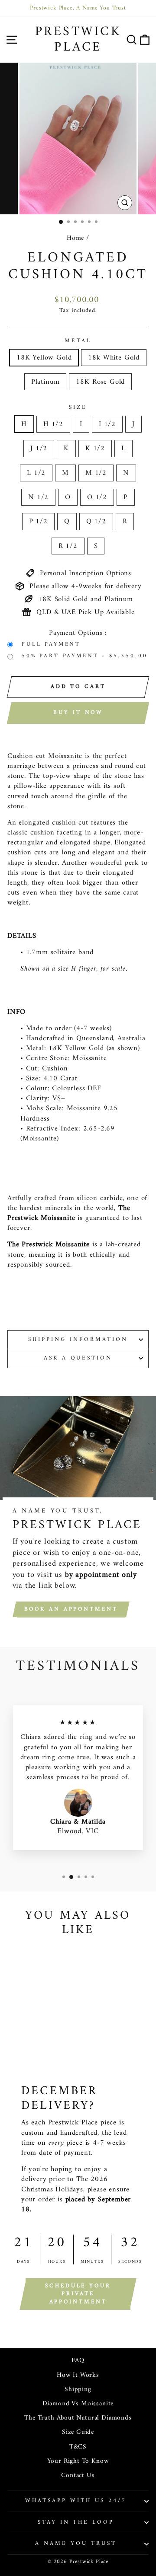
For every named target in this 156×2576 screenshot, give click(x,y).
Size (78, 408)
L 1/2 (36, 473)
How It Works (78, 2375)
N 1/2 (38, 497)
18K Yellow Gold (44, 358)
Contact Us (78, 2476)
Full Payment (51, 645)
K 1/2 (95, 448)
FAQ (78, 2361)
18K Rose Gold (100, 382)
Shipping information (78, 1339)
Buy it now (78, 712)
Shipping (78, 2390)
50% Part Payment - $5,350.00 (85, 656)
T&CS (78, 2447)
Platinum (45, 382)
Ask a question (78, 1358)
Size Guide (78, 2432)
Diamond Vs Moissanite (78, 2404)
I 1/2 (107, 424)
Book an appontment (71, 1609)
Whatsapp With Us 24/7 (76, 2501)
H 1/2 (53, 424)
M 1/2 (96, 473)
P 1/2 (38, 521)
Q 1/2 (96, 521)
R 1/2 (68, 546)
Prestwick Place (78, 40)
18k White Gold (114, 358)
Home (75, 238)
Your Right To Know (78, 2461)
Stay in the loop (76, 2522)
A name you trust (76, 2543)
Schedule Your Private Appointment (78, 2294)
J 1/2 (39, 448)
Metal (78, 341)
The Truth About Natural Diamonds (78, 2418)
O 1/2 (97, 497)
